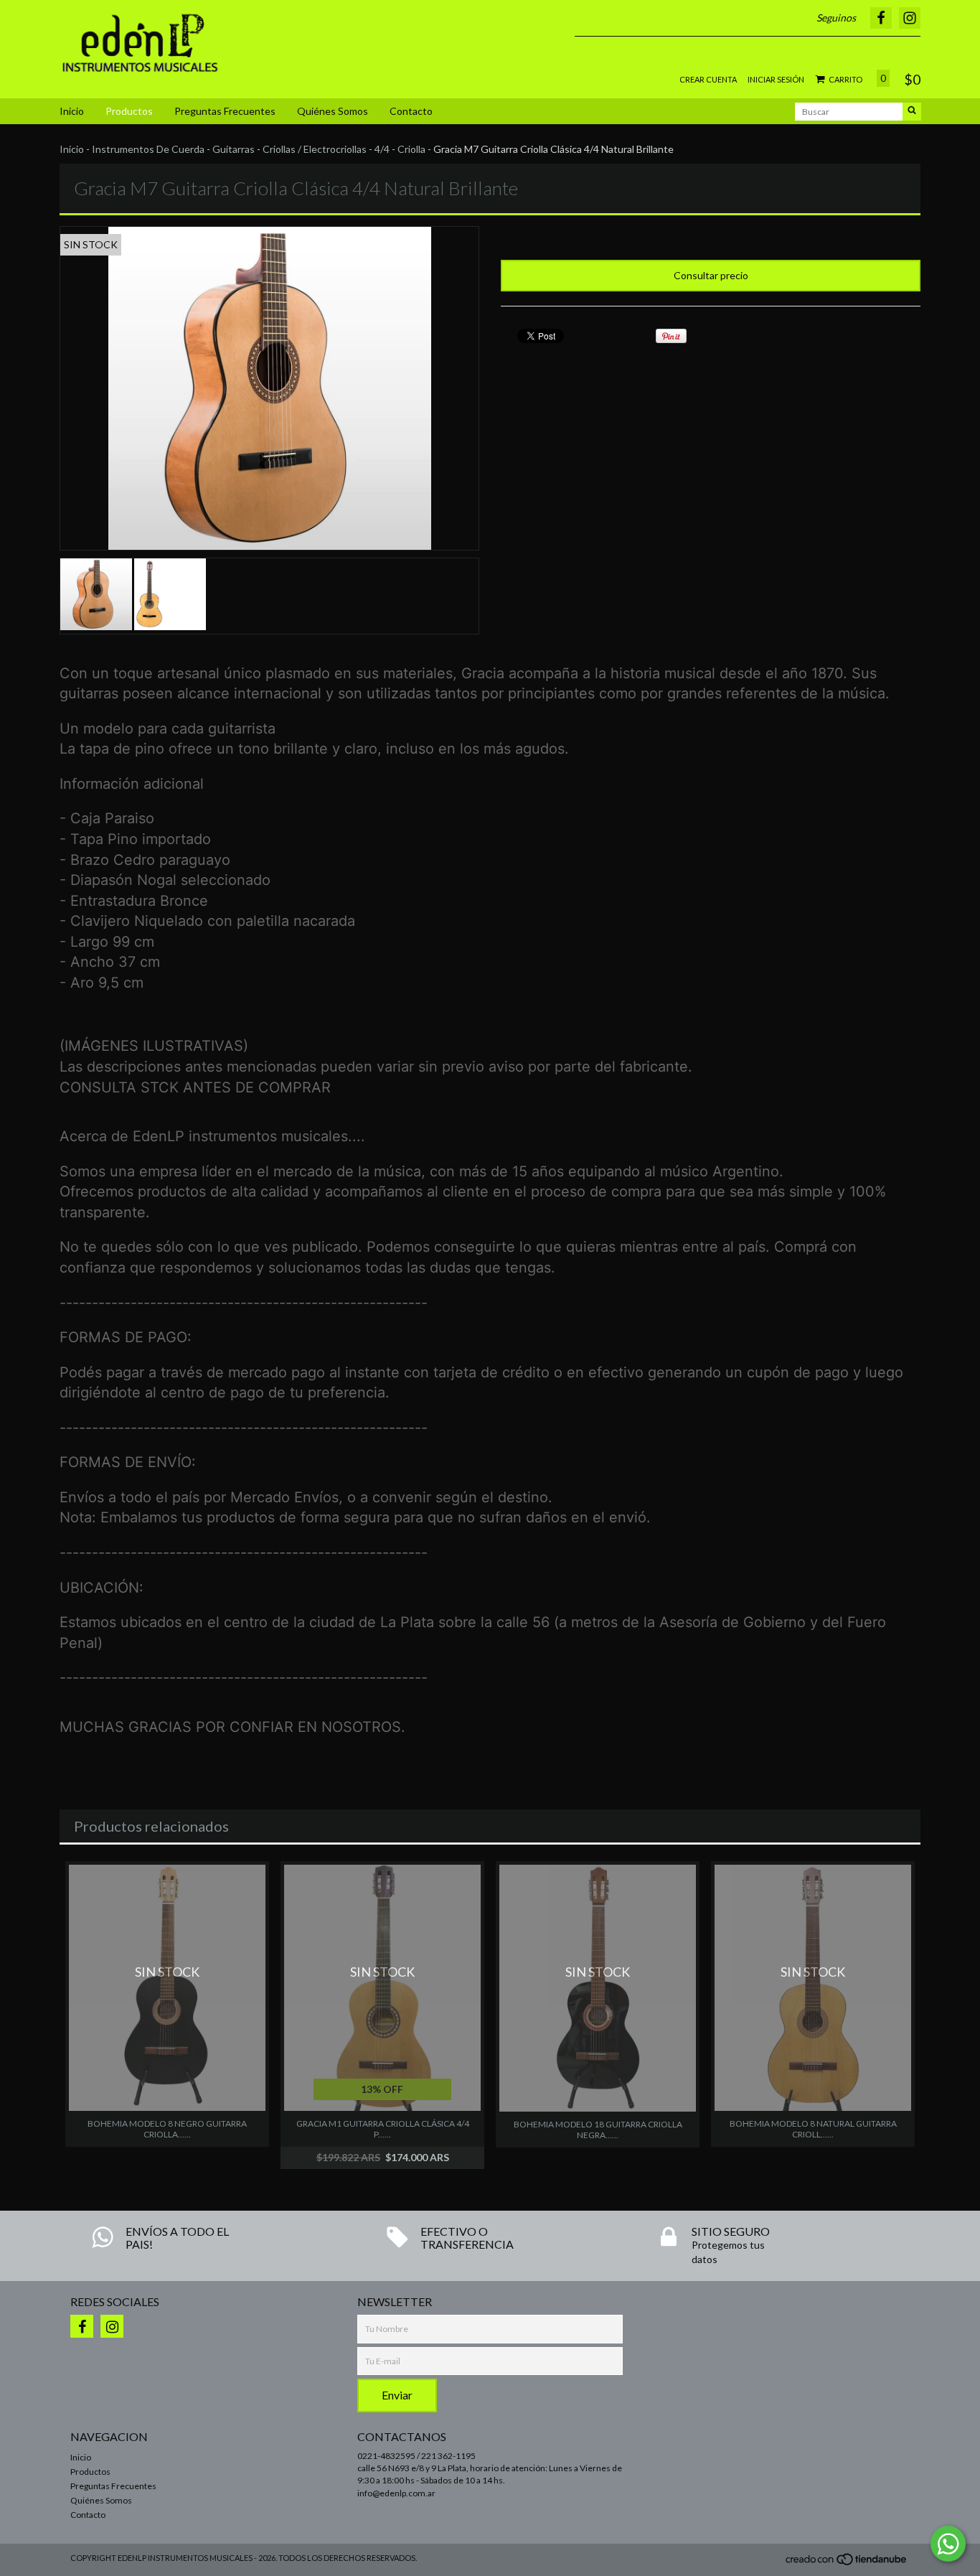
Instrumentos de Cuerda (148, 149)
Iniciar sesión (776, 79)
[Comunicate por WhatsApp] (948, 2544)
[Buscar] (912, 112)
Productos (129, 111)
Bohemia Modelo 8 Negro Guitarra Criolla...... (167, 2129)
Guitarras (234, 149)
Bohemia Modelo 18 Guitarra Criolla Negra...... (598, 2130)
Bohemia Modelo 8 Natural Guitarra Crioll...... (813, 2129)
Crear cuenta (708, 79)
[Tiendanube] (847, 2563)
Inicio (72, 111)
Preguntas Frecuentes (225, 111)
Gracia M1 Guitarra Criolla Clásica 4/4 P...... (383, 2129)
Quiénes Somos (333, 111)
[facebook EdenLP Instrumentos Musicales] (82, 2326)
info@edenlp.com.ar (396, 2493)
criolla (411, 149)
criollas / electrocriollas (315, 149)
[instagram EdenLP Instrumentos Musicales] (112, 2326)
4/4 (382, 149)
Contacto (411, 111)
